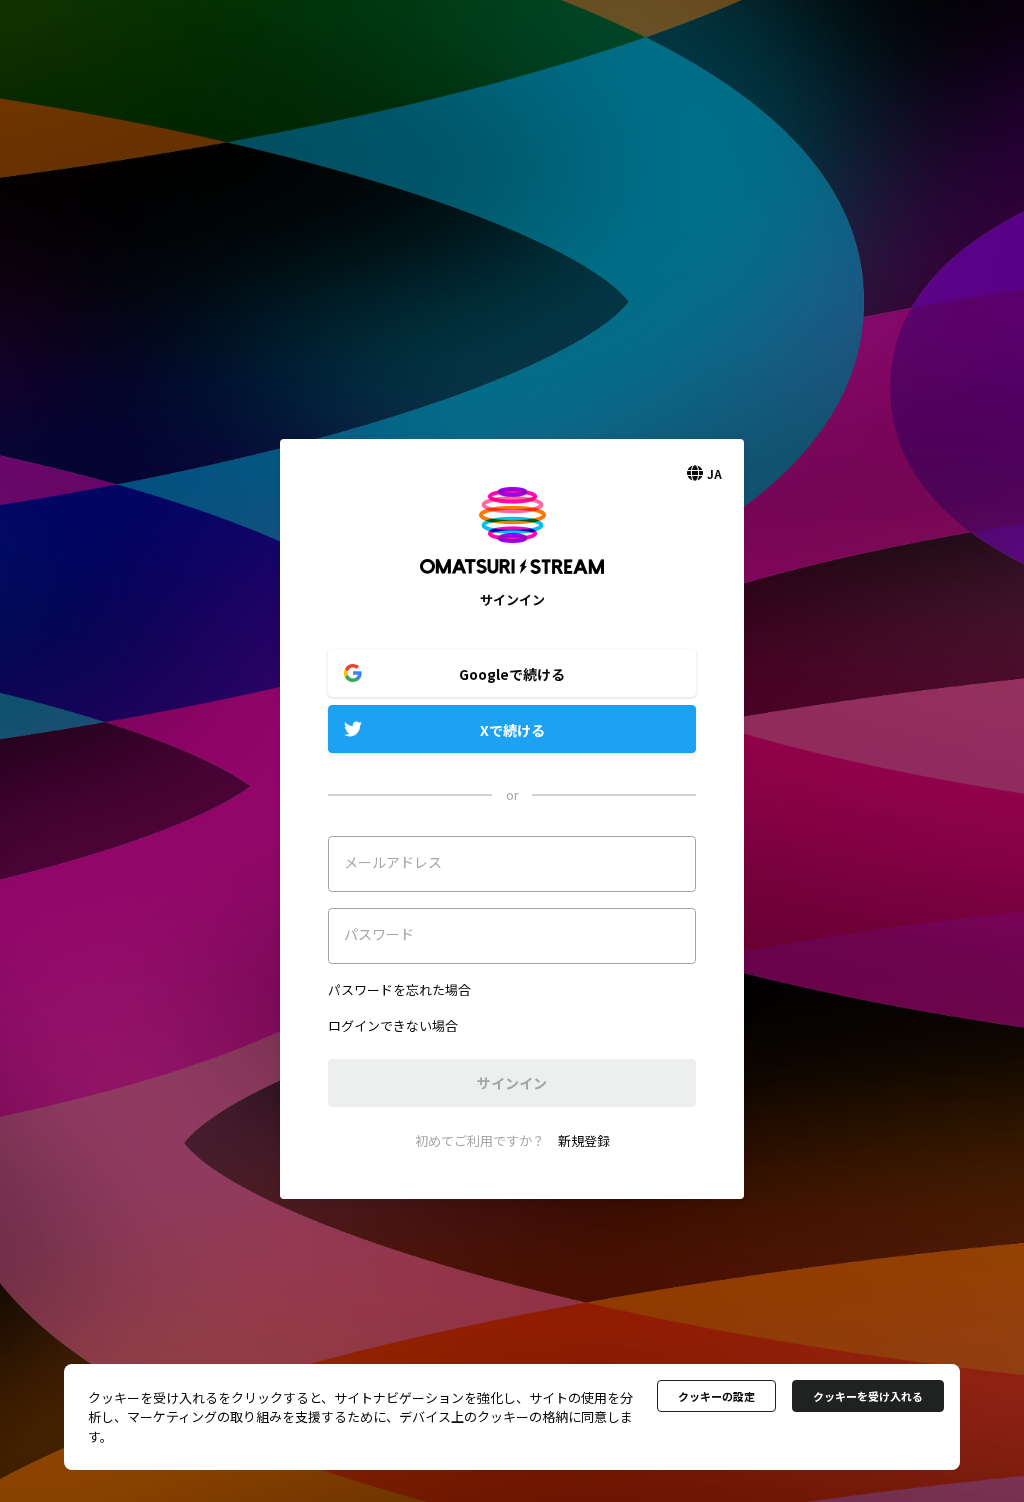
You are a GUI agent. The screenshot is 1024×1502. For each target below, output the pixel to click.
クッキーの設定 (716, 1396)
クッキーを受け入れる (868, 1396)
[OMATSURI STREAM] (512, 580)
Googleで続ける (512, 674)
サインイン (512, 1083)
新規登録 (584, 1140)
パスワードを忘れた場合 (399, 989)
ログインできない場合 (393, 1025)
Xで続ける (512, 730)
